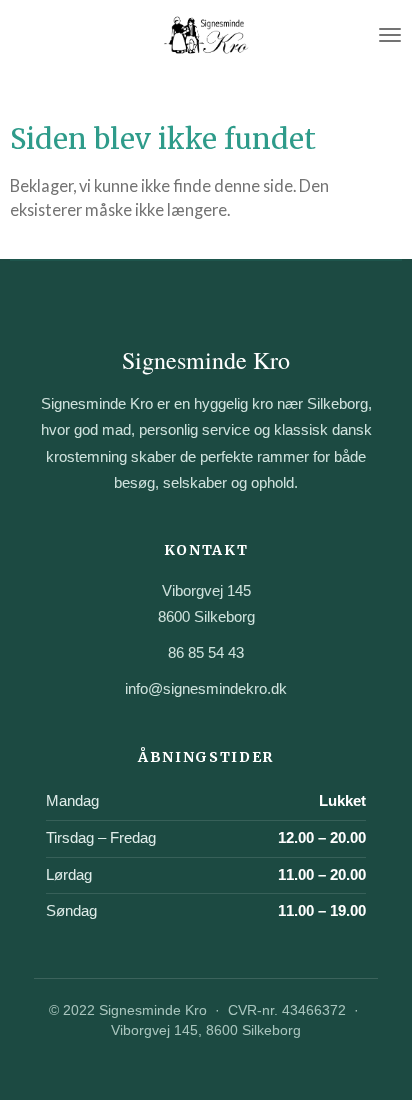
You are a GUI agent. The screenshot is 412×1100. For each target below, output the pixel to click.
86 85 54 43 (206, 652)
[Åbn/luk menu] (390, 35)
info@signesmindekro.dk (206, 688)
